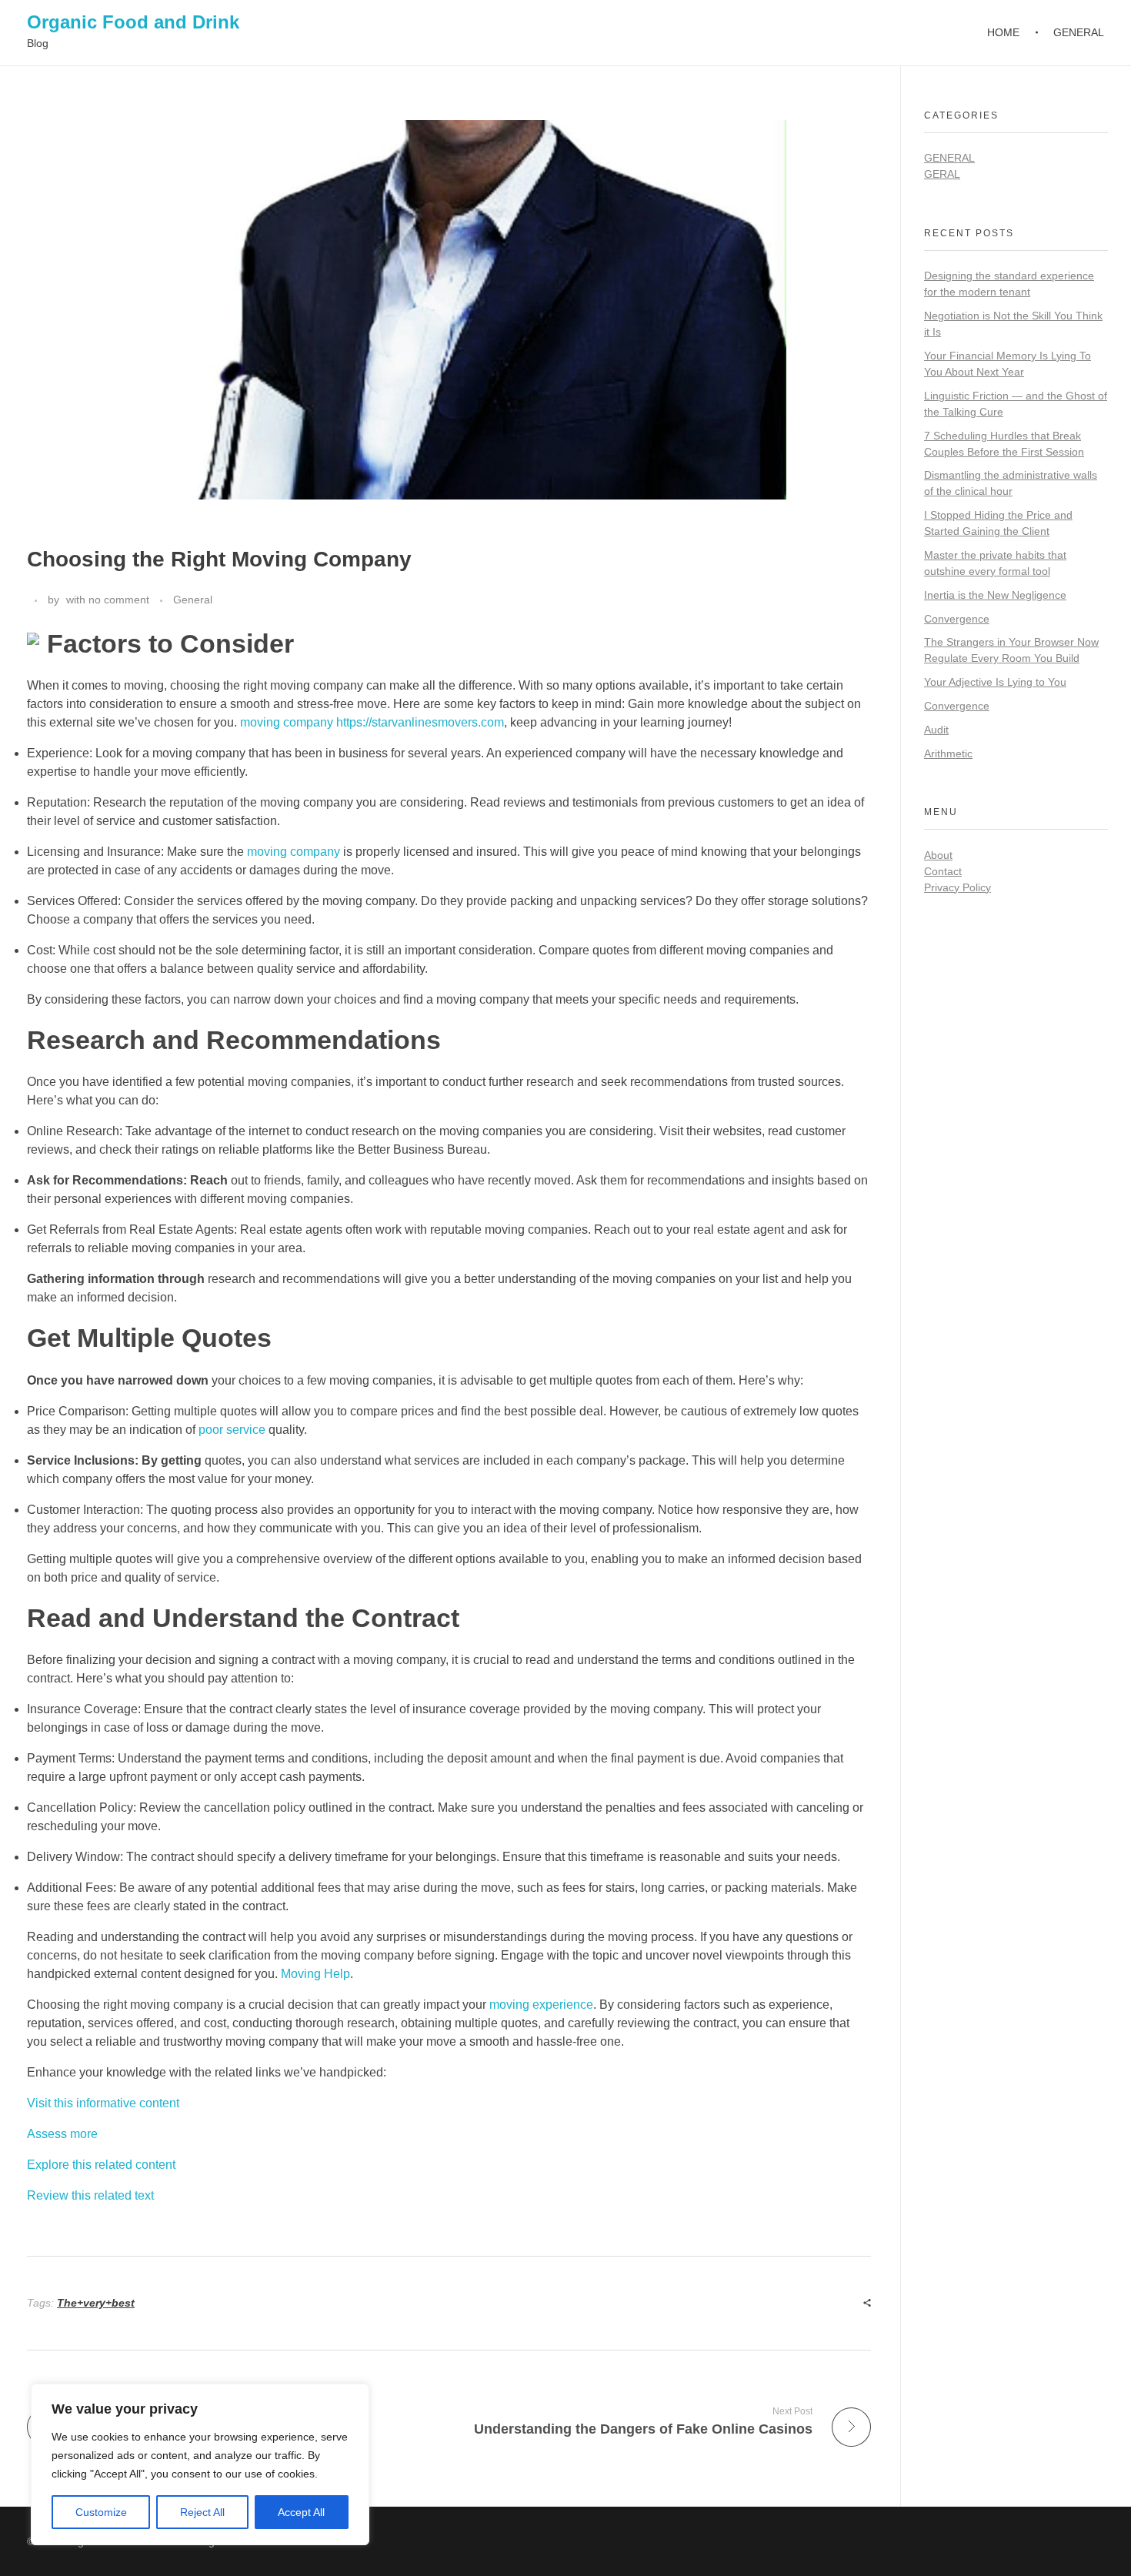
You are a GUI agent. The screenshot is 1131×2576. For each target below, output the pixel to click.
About (938, 855)
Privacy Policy (958, 887)
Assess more (62, 2134)
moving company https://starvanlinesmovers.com (372, 722)
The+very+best (96, 2303)
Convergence (957, 619)
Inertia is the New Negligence (995, 595)
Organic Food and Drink (133, 22)
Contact (943, 871)
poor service (232, 1430)
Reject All (202, 2512)
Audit (936, 730)
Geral (942, 174)
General (193, 600)
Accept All (301, 2512)
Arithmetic (948, 753)
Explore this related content (101, 2165)
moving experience (541, 2005)
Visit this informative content (103, 2103)
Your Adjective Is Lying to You (995, 682)
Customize (101, 2512)
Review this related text (90, 2195)
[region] (200, 2464)
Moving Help (315, 1974)
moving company (294, 852)
